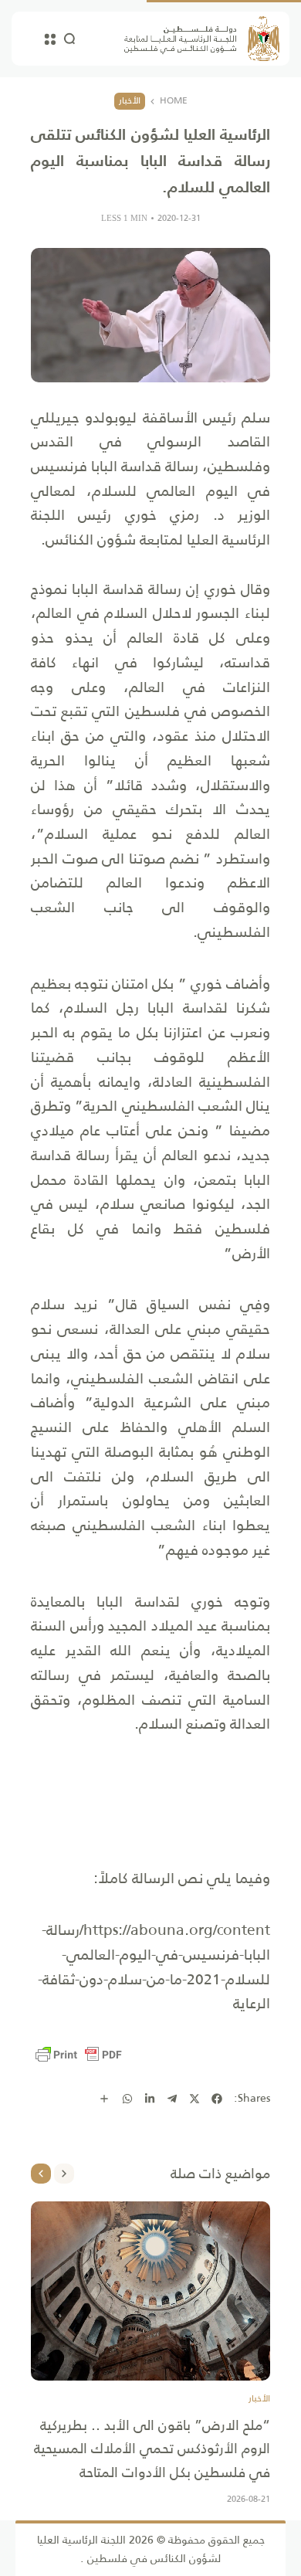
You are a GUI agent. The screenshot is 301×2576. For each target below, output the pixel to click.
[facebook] (217, 2099)
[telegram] (172, 2099)
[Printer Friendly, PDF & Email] (79, 2055)
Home (174, 101)
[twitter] (194, 2099)
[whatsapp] (127, 2099)
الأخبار (130, 100)
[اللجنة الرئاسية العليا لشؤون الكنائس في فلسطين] (202, 39)
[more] (104, 2099)
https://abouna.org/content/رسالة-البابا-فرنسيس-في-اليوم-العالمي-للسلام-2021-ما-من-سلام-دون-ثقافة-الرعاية (154, 1967)
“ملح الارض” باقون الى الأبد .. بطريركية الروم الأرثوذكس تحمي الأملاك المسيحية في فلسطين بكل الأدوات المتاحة (152, 2449)
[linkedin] (150, 2099)
